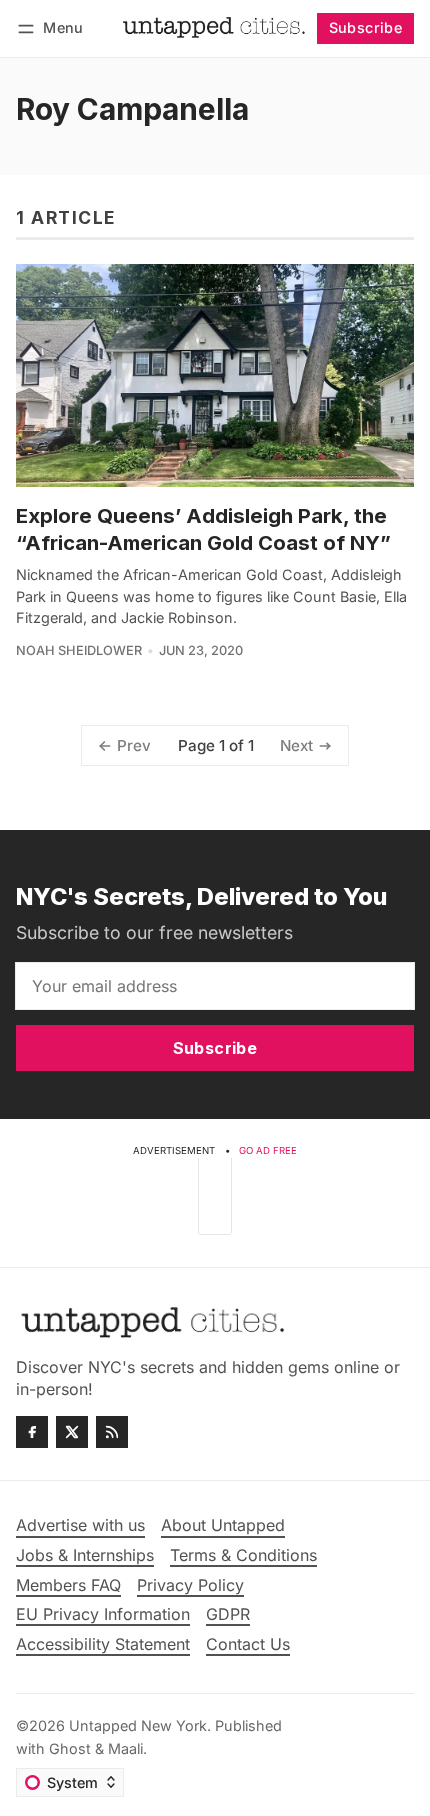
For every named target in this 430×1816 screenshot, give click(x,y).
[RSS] (112, 1432)
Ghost (70, 1748)
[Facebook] (32, 1432)
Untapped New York (138, 1725)
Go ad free (268, 1150)
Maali (125, 1748)
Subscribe (366, 27)
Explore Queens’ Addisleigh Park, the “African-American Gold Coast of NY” (203, 528)
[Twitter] (72, 1432)
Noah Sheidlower (79, 650)
